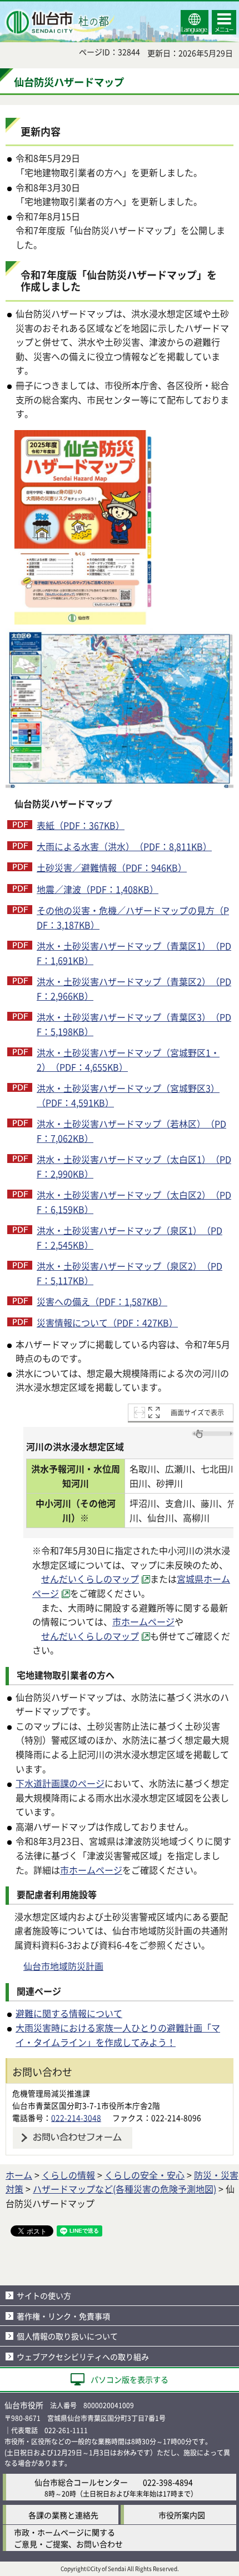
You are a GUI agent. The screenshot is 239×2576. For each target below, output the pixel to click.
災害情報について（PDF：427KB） (107, 1322)
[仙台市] (59, 22)
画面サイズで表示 (197, 1412)
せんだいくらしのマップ (90, 1579)
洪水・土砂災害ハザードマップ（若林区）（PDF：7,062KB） (131, 1131)
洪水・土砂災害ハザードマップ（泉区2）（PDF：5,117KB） (130, 1273)
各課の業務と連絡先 (63, 2515)
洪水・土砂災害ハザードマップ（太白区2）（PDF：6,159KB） (134, 1202)
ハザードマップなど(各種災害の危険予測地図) (125, 2189)
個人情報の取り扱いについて (67, 2336)
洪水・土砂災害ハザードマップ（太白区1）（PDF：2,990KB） (134, 1166)
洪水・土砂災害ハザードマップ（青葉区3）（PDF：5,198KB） (134, 1024)
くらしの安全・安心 (145, 2175)
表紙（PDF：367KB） (81, 825)
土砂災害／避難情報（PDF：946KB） (112, 867)
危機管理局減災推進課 (51, 2093)
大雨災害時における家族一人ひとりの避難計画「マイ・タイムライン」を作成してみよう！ (118, 2035)
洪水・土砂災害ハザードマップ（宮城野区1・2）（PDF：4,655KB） (128, 1060)
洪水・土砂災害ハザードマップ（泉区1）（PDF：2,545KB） (130, 1237)
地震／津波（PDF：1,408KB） (98, 889)
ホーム (19, 2175)
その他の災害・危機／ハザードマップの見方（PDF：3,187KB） (133, 917)
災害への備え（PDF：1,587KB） (102, 1301)
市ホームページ (143, 1621)
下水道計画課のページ (60, 1783)
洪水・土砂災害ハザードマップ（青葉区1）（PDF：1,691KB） (134, 953)
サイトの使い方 (44, 2295)
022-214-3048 (76, 2118)
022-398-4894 (168, 2482)
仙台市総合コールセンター (81, 2482)
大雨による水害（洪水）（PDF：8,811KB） (124, 846)
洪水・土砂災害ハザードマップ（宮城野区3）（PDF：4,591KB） (128, 1095)
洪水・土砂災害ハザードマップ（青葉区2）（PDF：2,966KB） (134, 989)
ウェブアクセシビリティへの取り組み (83, 2357)
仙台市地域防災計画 (63, 1966)
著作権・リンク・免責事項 (63, 2316)
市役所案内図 (182, 2515)
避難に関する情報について (69, 2013)
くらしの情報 (68, 2175)
